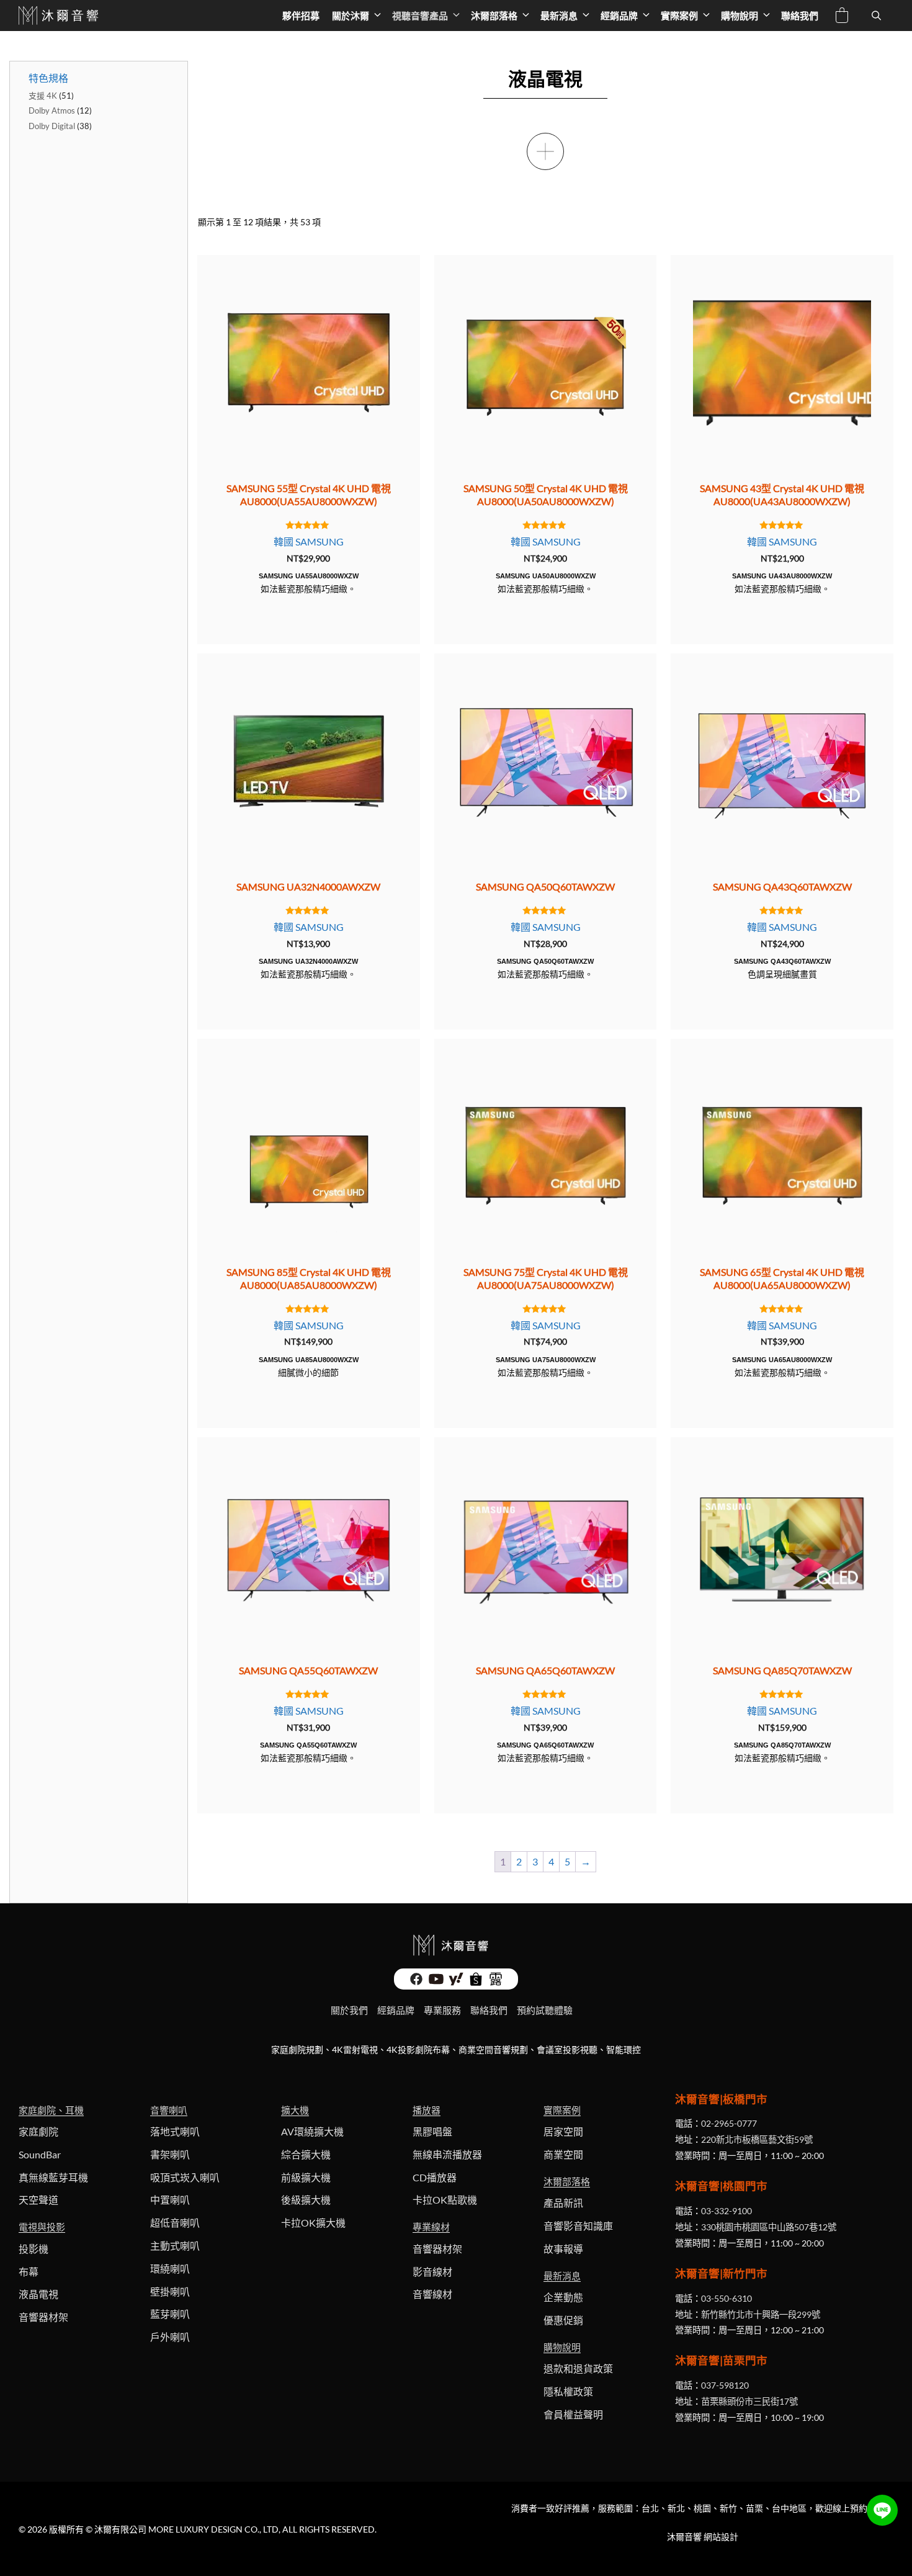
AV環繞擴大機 (312, 2131)
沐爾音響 (684, 2537)
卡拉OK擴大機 (313, 2223)
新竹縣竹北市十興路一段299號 (761, 2314)
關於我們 (349, 2010)
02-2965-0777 (729, 2123)
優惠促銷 (563, 2320)
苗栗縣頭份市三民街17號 (749, 2401)
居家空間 (563, 2131)
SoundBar (40, 2154)
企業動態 (563, 2297)
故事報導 (563, 2249)
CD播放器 (435, 2177)
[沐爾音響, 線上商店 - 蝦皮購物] (476, 1982)
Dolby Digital (52, 126)
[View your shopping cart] (842, 17)
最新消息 (559, 16)
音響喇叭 (169, 2110)
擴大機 (295, 2110)
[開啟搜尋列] (876, 16)
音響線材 (432, 2294)
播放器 (427, 2110)
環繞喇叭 (170, 2269)
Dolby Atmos (52, 110)
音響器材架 (43, 2317)
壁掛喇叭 (170, 2291)
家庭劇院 (38, 2131)
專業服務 (442, 2010)
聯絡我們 (800, 16)
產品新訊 (563, 2203)
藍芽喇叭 (170, 2314)
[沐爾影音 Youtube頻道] (436, 1982)
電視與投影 (42, 2227)
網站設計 (721, 2537)
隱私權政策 (568, 2391)
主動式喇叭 (175, 2246)
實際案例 (679, 16)
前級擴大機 (306, 2177)
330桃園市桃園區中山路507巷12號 (769, 2227)
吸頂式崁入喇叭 (185, 2177)
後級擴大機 (306, 2200)
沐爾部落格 (494, 16)
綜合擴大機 (306, 2154)
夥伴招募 (301, 16)
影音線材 (432, 2272)
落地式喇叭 (175, 2131)
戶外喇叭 (170, 2337)
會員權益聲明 (573, 2414)
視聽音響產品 (420, 16)
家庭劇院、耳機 (51, 2110)
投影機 (34, 2249)
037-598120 (725, 2385)
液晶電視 (38, 2294)
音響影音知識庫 (578, 2226)
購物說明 (740, 16)
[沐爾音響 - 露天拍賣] (496, 1982)
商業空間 (563, 2154)
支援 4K (43, 96)
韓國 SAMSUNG (309, 541)
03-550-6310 (726, 2298)
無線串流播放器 (447, 2154)
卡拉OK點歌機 (445, 2200)
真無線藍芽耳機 (53, 2177)
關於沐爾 (351, 16)
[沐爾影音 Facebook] (416, 1982)
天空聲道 (38, 2200)
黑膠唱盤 (432, 2131)
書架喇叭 (170, 2154)
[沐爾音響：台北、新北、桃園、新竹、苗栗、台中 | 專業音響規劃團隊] (60, 16)
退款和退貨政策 (578, 2368)
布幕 (29, 2272)
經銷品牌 (619, 16)
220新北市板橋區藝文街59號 (757, 2139)
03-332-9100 (726, 2211)
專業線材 (431, 2227)
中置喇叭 (170, 2200)
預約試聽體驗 (545, 2010)
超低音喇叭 (175, 2223)
